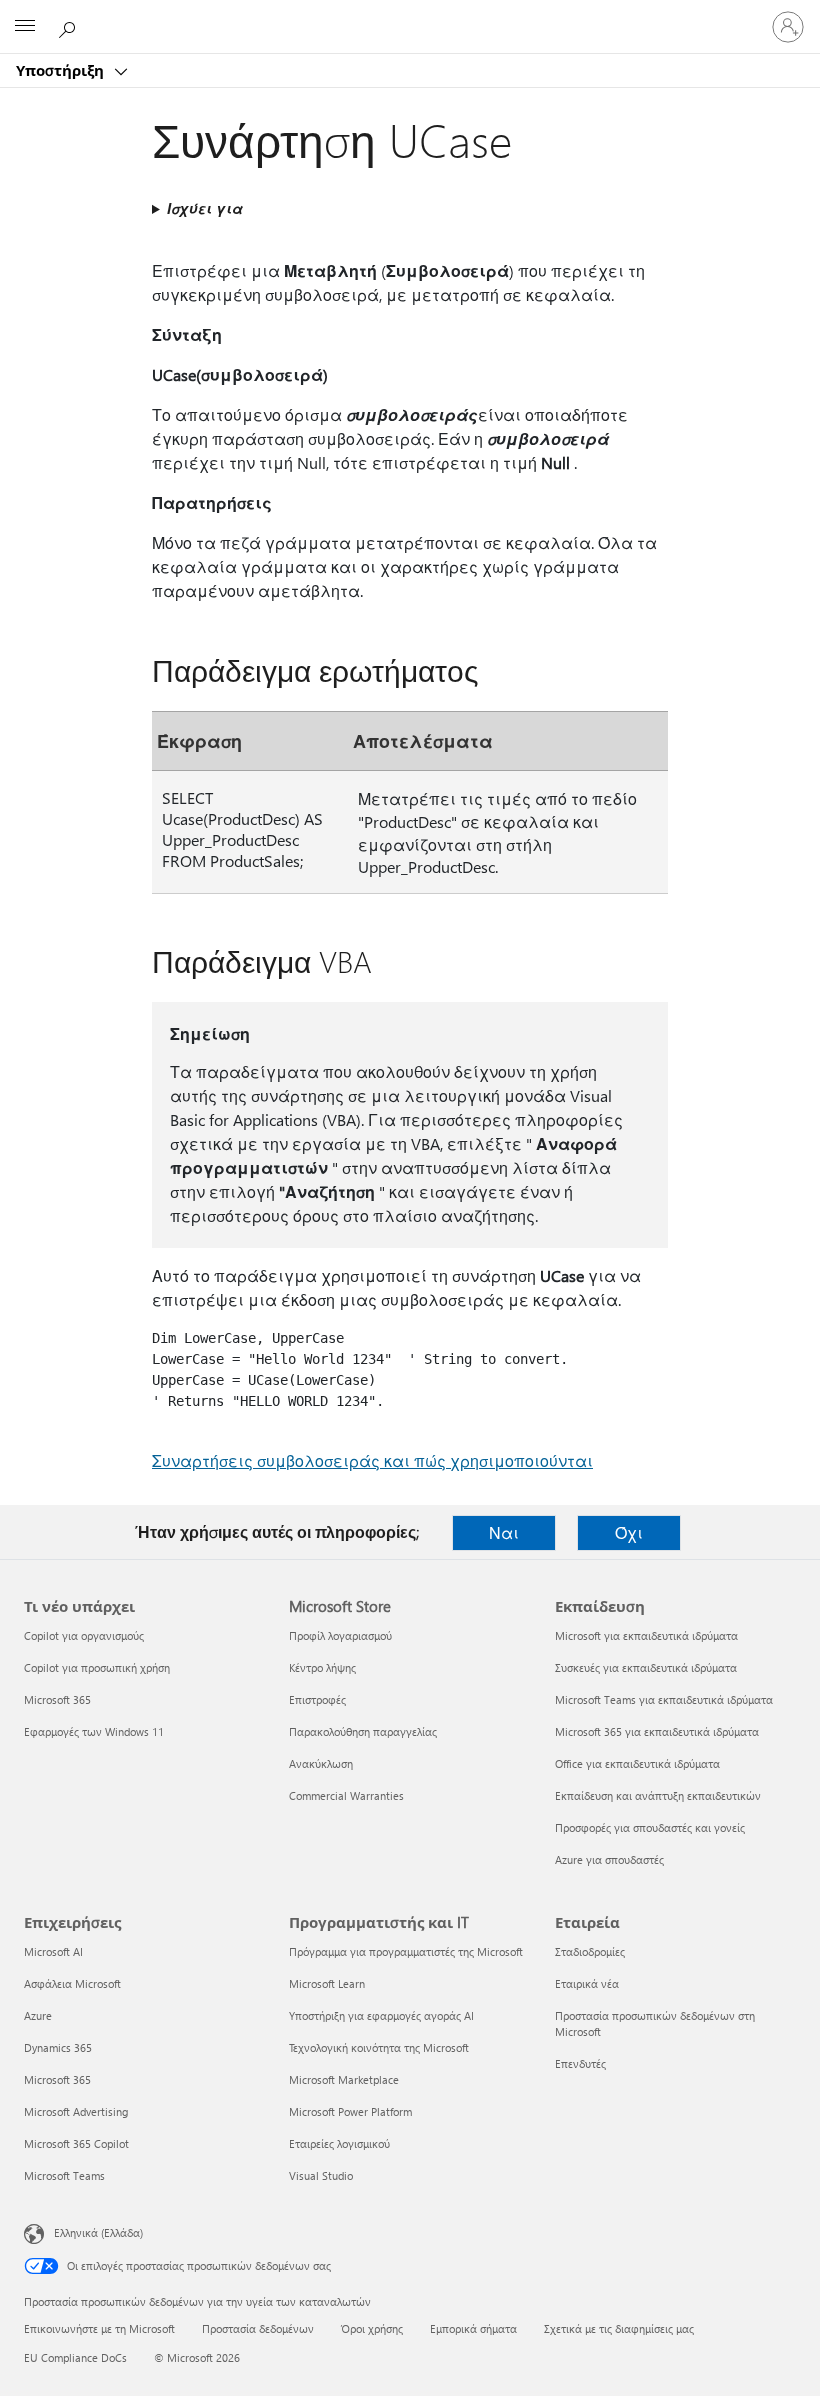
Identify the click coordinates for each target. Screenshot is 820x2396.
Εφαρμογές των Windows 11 (94, 1731)
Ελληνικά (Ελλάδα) (98, 2232)
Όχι (629, 1532)
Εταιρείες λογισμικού (339, 2143)
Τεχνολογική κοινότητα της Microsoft (379, 2047)
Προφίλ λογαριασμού (340, 1635)
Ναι (504, 1532)
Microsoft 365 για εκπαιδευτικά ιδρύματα (657, 1731)
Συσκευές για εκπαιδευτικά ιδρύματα (646, 1667)
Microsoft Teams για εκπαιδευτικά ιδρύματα (664, 1699)
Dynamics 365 (58, 2047)
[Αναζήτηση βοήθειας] (70, 26)
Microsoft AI (53, 1951)
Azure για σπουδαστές (609, 1859)
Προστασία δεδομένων (258, 2328)
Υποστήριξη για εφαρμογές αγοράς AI (381, 2015)
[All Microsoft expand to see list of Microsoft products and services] (25, 27)
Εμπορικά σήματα (473, 2328)
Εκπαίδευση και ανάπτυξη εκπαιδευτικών (658, 1795)
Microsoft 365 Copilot (76, 2143)
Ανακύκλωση (321, 1763)
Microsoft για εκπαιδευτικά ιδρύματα (646, 1635)
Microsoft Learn (327, 1983)
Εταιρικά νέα (587, 1983)
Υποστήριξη (62, 70)
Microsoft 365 (57, 1699)
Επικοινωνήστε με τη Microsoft (99, 2328)
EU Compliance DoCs (75, 2357)
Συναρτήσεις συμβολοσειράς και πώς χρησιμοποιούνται (372, 1460)
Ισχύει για (205, 208)
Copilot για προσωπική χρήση (97, 1667)
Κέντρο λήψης (322, 1667)
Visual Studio (321, 2175)
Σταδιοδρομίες (590, 1951)
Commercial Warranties (346, 1795)
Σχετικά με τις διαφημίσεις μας (619, 2328)
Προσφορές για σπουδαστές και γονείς (650, 1827)
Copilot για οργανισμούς (84, 1635)
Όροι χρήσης (372, 2328)
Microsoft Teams (64, 2175)
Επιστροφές (317, 1699)
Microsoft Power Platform (350, 2111)
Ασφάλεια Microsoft (72, 1983)
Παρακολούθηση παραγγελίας (363, 1731)
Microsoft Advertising (76, 2111)
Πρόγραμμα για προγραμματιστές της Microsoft (406, 1951)
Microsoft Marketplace (344, 2079)
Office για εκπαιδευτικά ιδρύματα (637, 1763)
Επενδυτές (580, 2063)
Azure (38, 2015)
